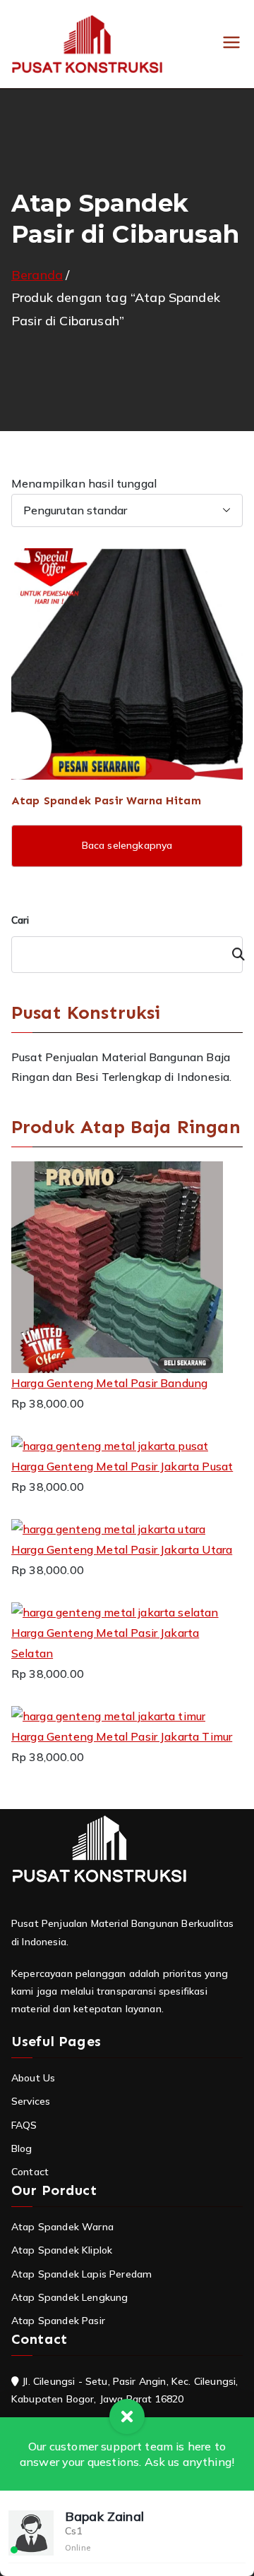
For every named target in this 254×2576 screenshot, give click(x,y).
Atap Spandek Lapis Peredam (81, 2274)
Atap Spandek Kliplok (62, 2250)
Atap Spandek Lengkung (69, 2297)
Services (31, 2101)
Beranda (37, 275)
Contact (30, 2172)
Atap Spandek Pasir (58, 2321)
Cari (20, 920)
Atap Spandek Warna (62, 2227)
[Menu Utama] (231, 44)
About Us (33, 2078)
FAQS (24, 2125)
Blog (22, 2148)
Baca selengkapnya (127, 845)
